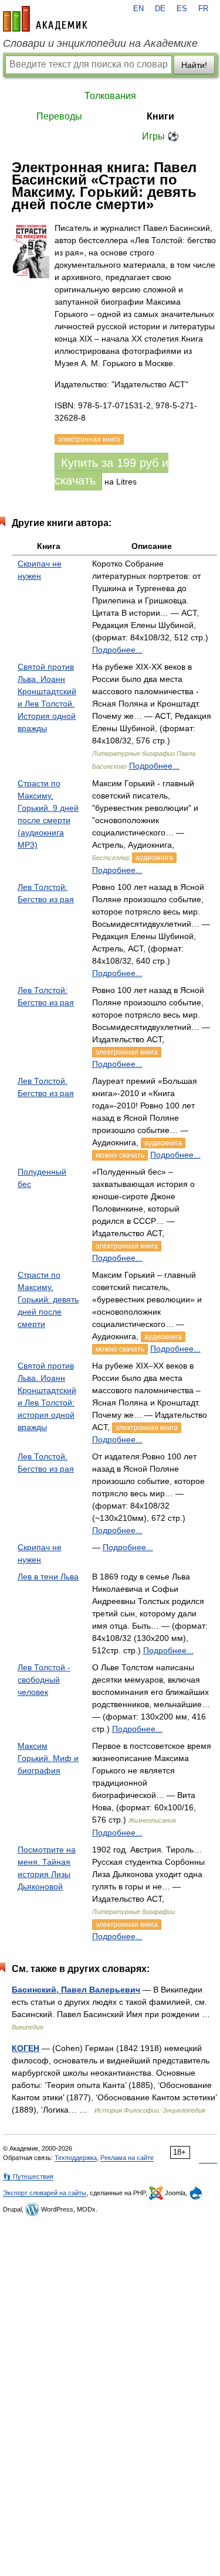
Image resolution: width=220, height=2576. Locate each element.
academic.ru (45, 19)
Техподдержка (76, 2158)
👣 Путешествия (28, 2176)
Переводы (59, 116)
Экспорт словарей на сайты (45, 2193)
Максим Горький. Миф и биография (48, 1758)
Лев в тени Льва (48, 1577)
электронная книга (127, 1052)
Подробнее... (117, 650)
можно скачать (120, 1155)
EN (138, 9)
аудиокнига (154, 858)
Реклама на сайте (127, 2158)
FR (203, 9)
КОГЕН (26, 2048)
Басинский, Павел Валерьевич (76, 1990)
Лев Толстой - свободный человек (44, 1680)
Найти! (194, 65)
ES (182, 9)
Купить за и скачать (111, 472)
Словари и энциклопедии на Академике (100, 43)
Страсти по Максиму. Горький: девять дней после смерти (48, 1299)
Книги (160, 116)
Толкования (110, 96)
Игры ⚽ (160, 136)
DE (160, 9)
